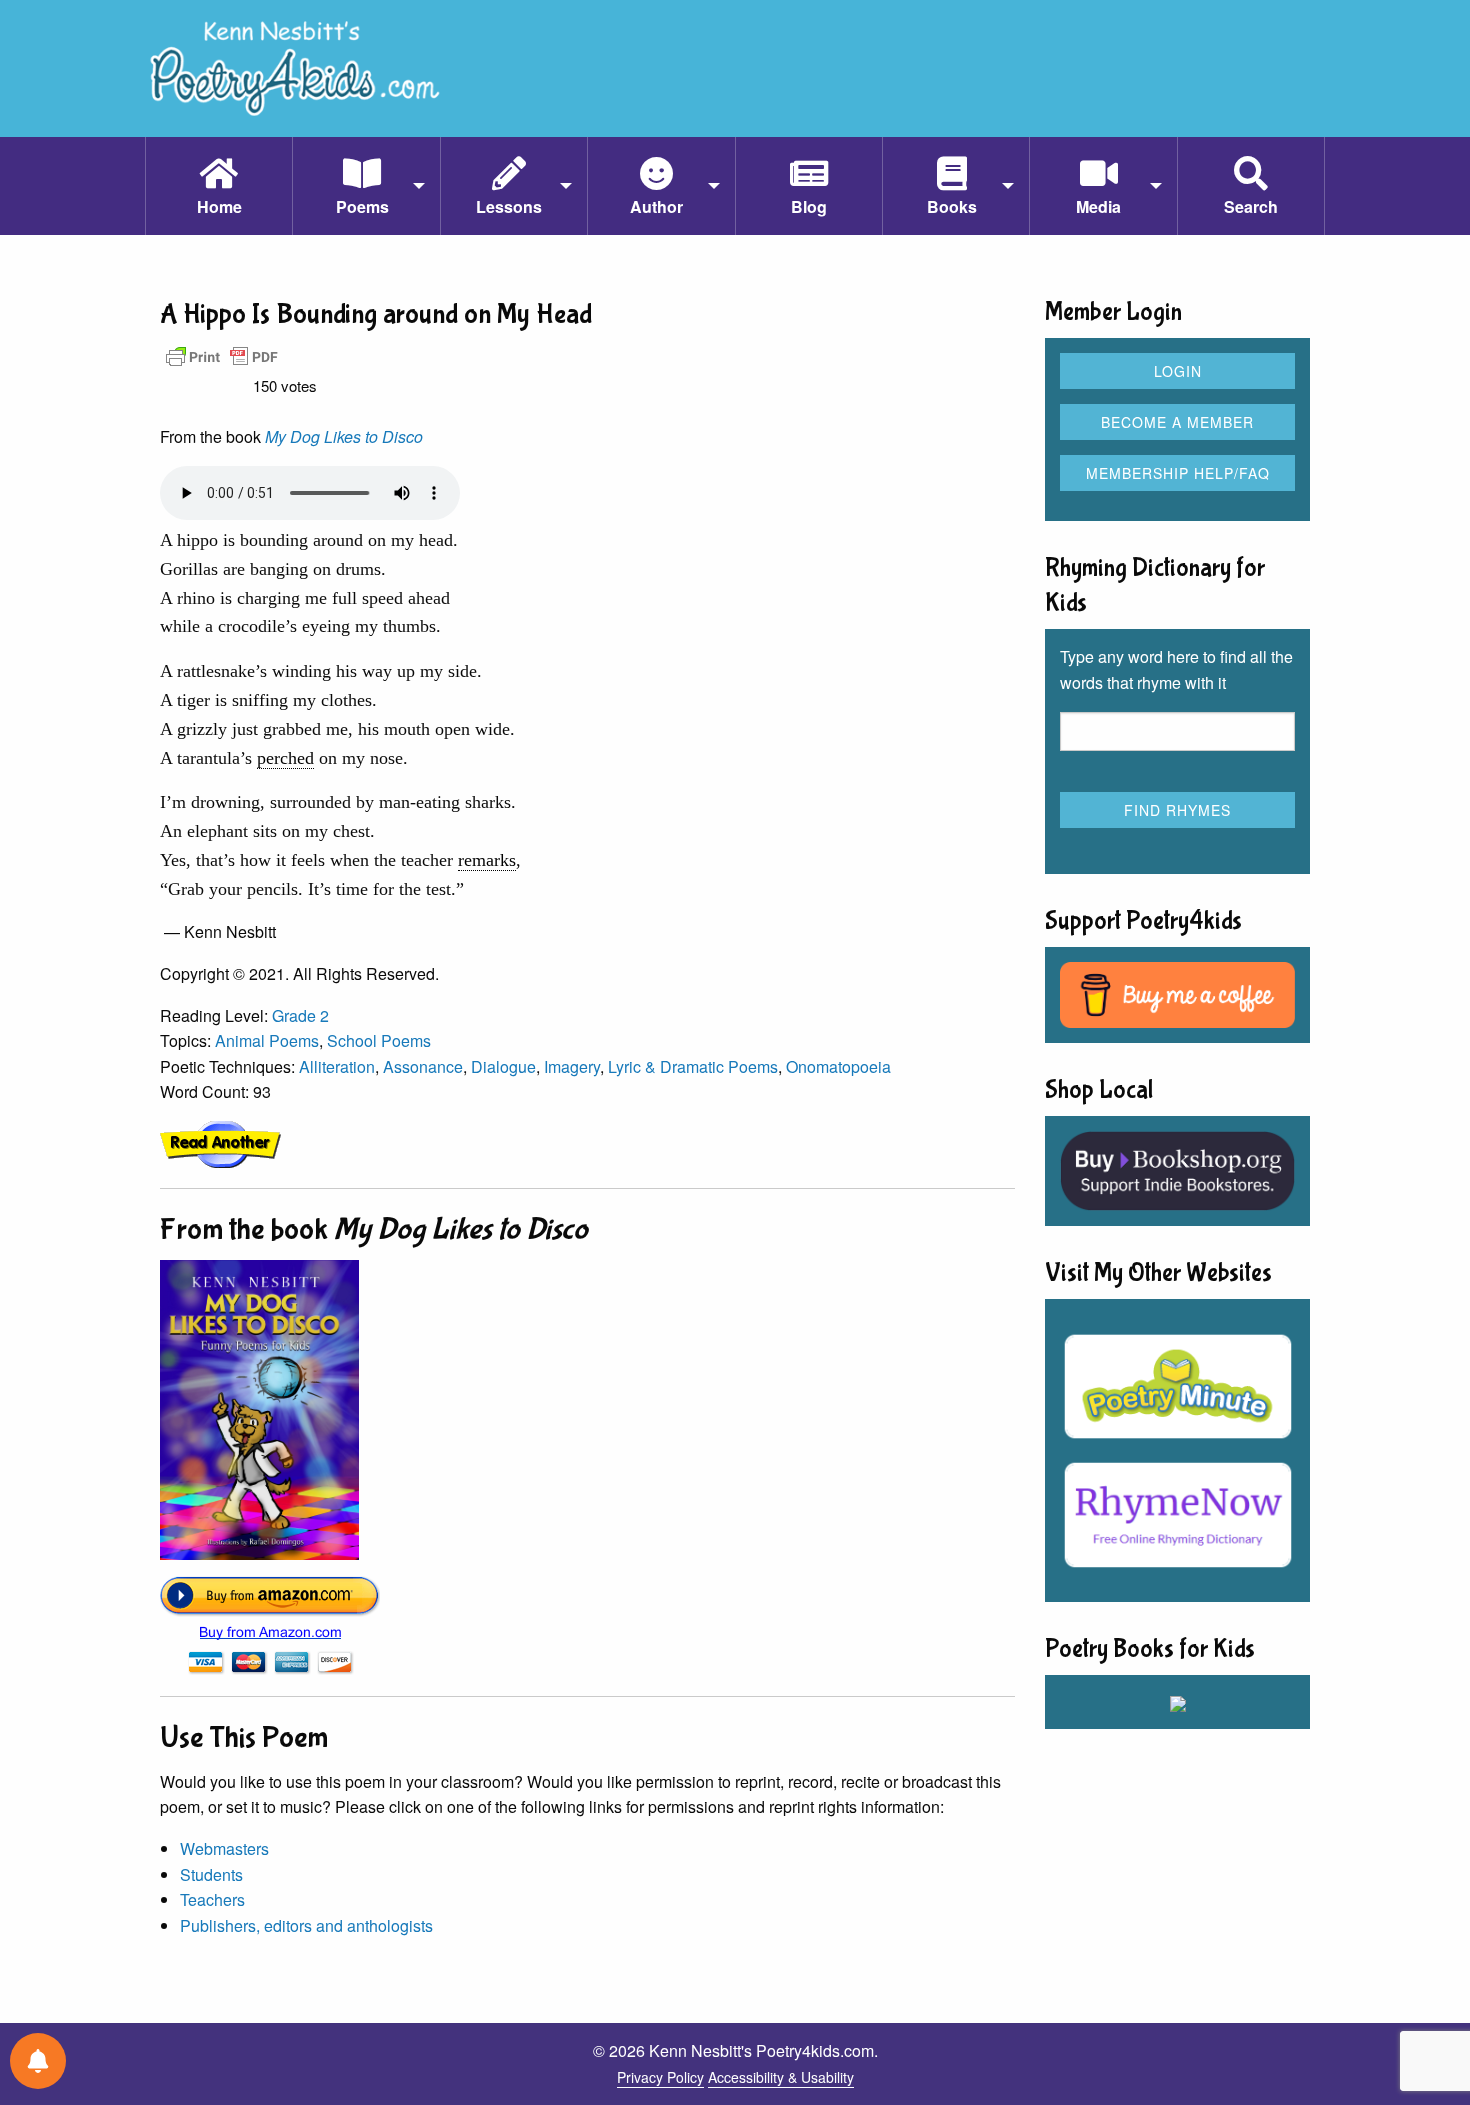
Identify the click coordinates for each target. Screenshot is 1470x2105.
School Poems (379, 1040)
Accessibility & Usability (781, 2077)
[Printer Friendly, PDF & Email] (222, 355)
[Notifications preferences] (38, 2061)
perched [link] (285, 758)
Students (211, 1874)
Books (952, 206)
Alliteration (337, 1066)
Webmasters (224, 1848)
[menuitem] (218, 186)
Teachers (212, 1899)
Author (656, 206)
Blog (809, 206)
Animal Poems (267, 1040)
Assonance (423, 1066)
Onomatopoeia (838, 1066)
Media (1098, 206)
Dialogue (503, 1066)
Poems (362, 206)
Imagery (572, 1066)
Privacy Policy (660, 2077)
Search (1251, 206)
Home (219, 206)
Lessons (509, 206)
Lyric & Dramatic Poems (693, 1066)
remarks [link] (487, 860)
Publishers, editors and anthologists (306, 1925)
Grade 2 (300, 1015)
